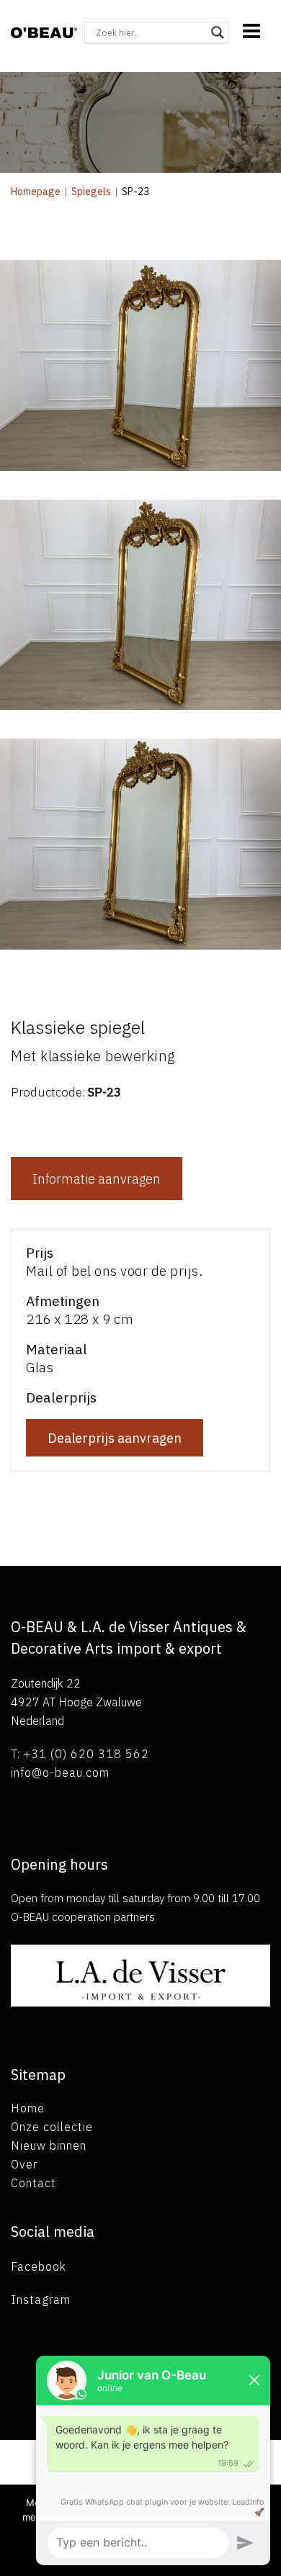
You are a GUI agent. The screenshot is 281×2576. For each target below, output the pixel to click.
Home (28, 2108)
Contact (34, 2183)
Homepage (36, 192)
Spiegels (91, 192)
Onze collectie (52, 2127)
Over (24, 2164)
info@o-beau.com (60, 1773)
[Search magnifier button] (218, 32)
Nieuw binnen (49, 2145)
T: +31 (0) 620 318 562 (80, 1754)
